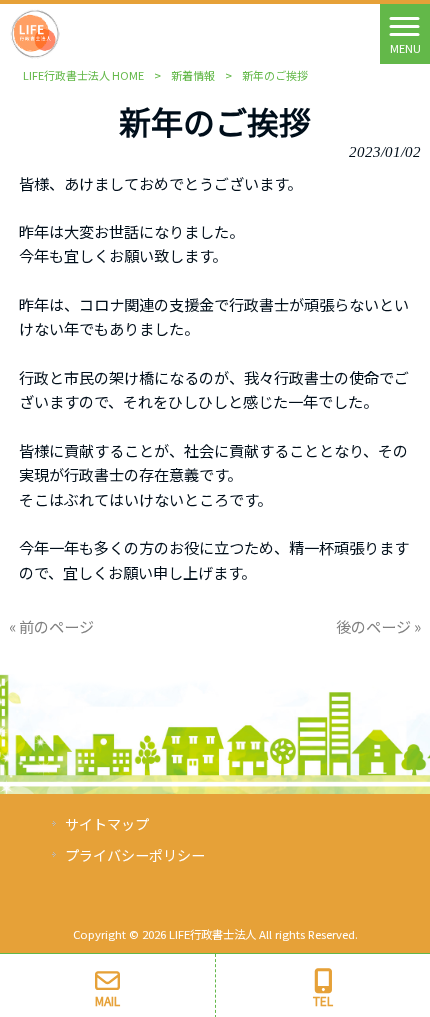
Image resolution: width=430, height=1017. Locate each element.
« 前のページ (51, 626)
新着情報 (193, 75)
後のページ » (378, 626)
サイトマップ (107, 824)
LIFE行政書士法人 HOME (83, 75)
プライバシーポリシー (135, 855)
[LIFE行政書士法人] (35, 31)
